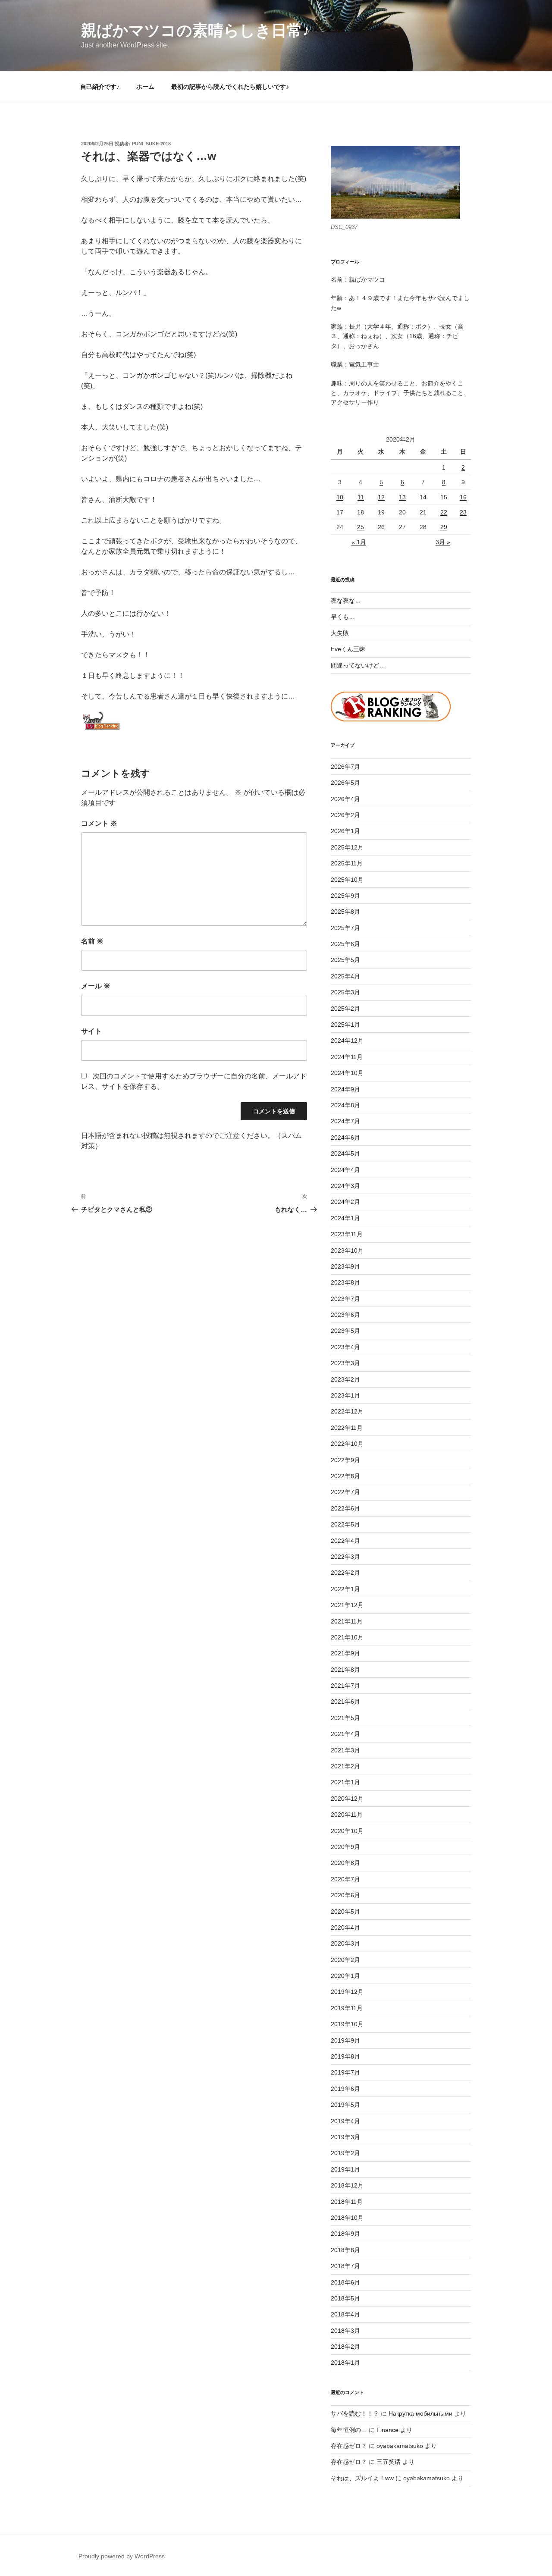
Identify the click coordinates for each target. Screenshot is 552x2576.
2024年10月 (347, 1073)
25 (361, 527)
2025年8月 (345, 912)
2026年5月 (345, 783)
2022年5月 (345, 1524)
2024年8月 (345, 1105)
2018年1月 (345, 2363)
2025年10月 (347, 880)
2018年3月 (345, 2331)
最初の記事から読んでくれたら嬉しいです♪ (230, 87)
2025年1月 (345, 1025)
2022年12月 (347, 1411)
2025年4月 (345, 976)
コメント (99, 823)
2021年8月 (345, 1670)
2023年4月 (345, 1347)
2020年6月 (345, 1895)
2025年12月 (347, 847)
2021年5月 (345, 1718)
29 (444, 527)
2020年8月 (345, 1863)
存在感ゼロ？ (349, 2446)
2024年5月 (345, 1153)
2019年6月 (345, 2089)
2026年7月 (345, 767)
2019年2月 (345, 2153)
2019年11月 (347, 2008)
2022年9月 (345, 1460)
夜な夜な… (346, 601)
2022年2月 (345, 1573)
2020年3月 (345, 1943)
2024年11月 (347, 1057)
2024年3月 (345, 1186)
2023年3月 (345, 1363)
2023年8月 (345, 1282)
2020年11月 (347, 1814)
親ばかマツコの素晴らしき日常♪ (196, 30)
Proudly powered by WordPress (122, 2556)
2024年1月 (345, 1218)
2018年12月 (347, 2185)
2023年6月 (345, 1315)
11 (361, 497)
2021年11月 (347, 1621)
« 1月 (359, 542)
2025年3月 (345, 992)
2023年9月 (345, 1266)
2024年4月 (345, 1170)
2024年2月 (345, 1202)
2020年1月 (345, 1976)
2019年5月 (345, 2105)
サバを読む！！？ (355, 2413)
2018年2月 (345, 2347)
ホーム (145, 87)
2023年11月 (347, 1234)
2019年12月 (347, 1992)
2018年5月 (345, 2298)
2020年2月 (345, 1960)
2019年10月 (347, 2024)
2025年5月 (345, 960)
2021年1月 (345, 1782)
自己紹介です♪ (100, 87)
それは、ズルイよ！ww (362, 2478)
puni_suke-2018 (151, 144)
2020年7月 (345, 1879)
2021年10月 (347, 1637)
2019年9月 (345, 2040)
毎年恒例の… (349, 2430)
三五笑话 (389, 2462)
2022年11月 (347, 1428)
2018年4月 (345, 2314)
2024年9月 (345, 1089)
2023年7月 (345, 1299)
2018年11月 (347, 2202)
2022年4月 (345, 1541)
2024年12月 (347, 1040)
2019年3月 (345, 2137)
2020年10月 (347, 1831)
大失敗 (340, 633)
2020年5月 (345, 1912)
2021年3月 (345, 1750)
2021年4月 (345, 1734)
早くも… (343, 617)
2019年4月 (345, 2121)
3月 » (443, 542)
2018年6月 (345, 2282)
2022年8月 (345, 1476)
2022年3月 (345, 1557)
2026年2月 (345, 815)
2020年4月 (345, 1927)
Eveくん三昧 (348, 649)
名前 (92, 941)
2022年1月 (345, 1589)
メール (96, 986)
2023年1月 (345, 1395)
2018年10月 (347, 2218)
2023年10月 (347, 1250)
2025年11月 (347, 863)
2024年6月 (345, 1138)
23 (463, 512)
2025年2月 (345, 1009)
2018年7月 (345, 2266)
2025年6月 (345, 944)
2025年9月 (345, 896)
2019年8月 (345, 2056)
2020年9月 (345, 1847)
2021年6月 (345, 1702)
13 (402, 497)
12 (381, 497)
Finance (387, 2430)
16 (463, 497)
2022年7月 (345, 1492)
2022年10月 (347, 1444)
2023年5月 (345, 1331)
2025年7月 (345, 928)
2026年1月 (345, 831)
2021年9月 (345, 1653)
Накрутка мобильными (420, 2413)
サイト (91, 1031)
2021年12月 (347, 1605)
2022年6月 (345, 1508)
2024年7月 (345, 1121)
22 (444, 512)
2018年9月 (345, 2234)
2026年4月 (345, 799)
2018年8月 (345, 2250)
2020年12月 (347, 1799)
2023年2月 (345, 1379)
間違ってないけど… (358, 665)
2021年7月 (345, 1686)
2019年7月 (345, 2072)
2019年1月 (345, 2169)
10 (340, 497)
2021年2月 (345, 1766)
